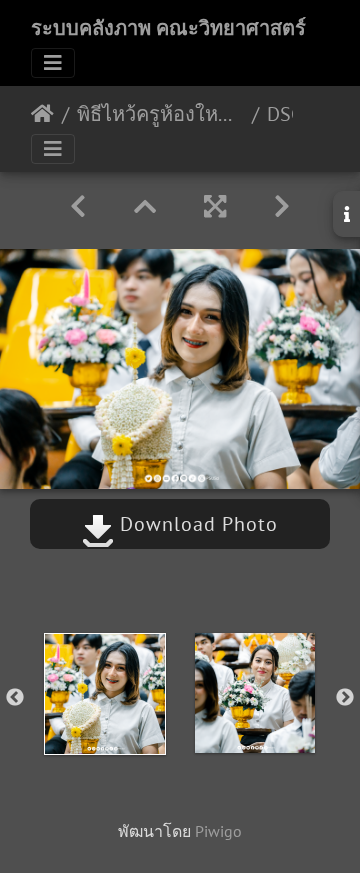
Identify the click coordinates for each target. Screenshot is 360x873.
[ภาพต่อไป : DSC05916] (282, 206)
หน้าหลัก (42, 114)
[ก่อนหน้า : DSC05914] (78, 206)
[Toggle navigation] (53, 63)
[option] (105, 694)
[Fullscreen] (215, 206)
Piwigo (218, 831)
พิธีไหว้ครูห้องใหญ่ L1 (160, 114)
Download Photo (196, 524)
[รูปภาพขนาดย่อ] (145, 206)
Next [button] (345, 698)
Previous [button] (15, 698)
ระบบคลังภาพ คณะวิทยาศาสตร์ (168, 28)
